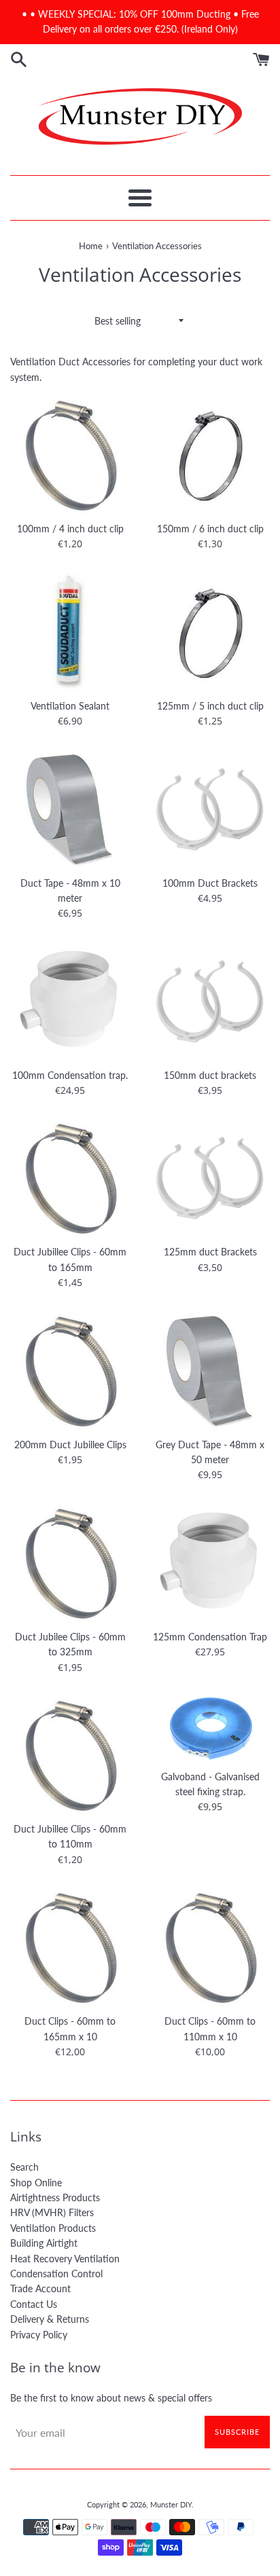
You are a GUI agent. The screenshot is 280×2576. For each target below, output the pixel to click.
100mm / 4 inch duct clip (70, 529)
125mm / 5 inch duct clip (210, 706)
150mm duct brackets (210, 1075)
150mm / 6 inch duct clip (210, 529)
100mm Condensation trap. (70, 1075)
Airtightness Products (55, 2197)
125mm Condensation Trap (210, 1637)
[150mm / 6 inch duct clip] (210, 455)
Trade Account (40, 2288)
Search (24, 2167)
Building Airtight (44, 2243)
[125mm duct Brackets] (210, 1178)
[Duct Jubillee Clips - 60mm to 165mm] (70, 1178)
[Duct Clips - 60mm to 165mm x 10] (70, 1947)
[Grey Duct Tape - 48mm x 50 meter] (210, 1371)
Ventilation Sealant (70, 706)
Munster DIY (171, 2504)
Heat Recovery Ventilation (65, 2259)
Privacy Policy (39, 2335)
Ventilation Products (53, 2228)
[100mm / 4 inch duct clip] (70, 455)
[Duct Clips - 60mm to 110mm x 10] (210, 1947)
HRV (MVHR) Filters (52, 2212)
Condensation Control (56, 2274)
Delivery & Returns (50, 2319)
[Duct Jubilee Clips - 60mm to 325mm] (70, 1563)
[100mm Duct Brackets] (210, 809)
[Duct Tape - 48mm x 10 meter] (70, 809)
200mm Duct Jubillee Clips (70, 1445)
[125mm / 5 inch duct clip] (210, 632)
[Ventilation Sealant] (70, 632)
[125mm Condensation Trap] (210, 1563)
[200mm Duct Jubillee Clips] (70, 1371)
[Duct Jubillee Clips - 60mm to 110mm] (70, 1755)
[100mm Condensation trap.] (70, 1001)
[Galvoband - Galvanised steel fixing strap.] (210, 1729)
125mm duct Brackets (210, 1252)
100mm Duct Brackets (210, 883)
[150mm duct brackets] (210, 1001)
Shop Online (36, 2183)
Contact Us (34, 2304)
